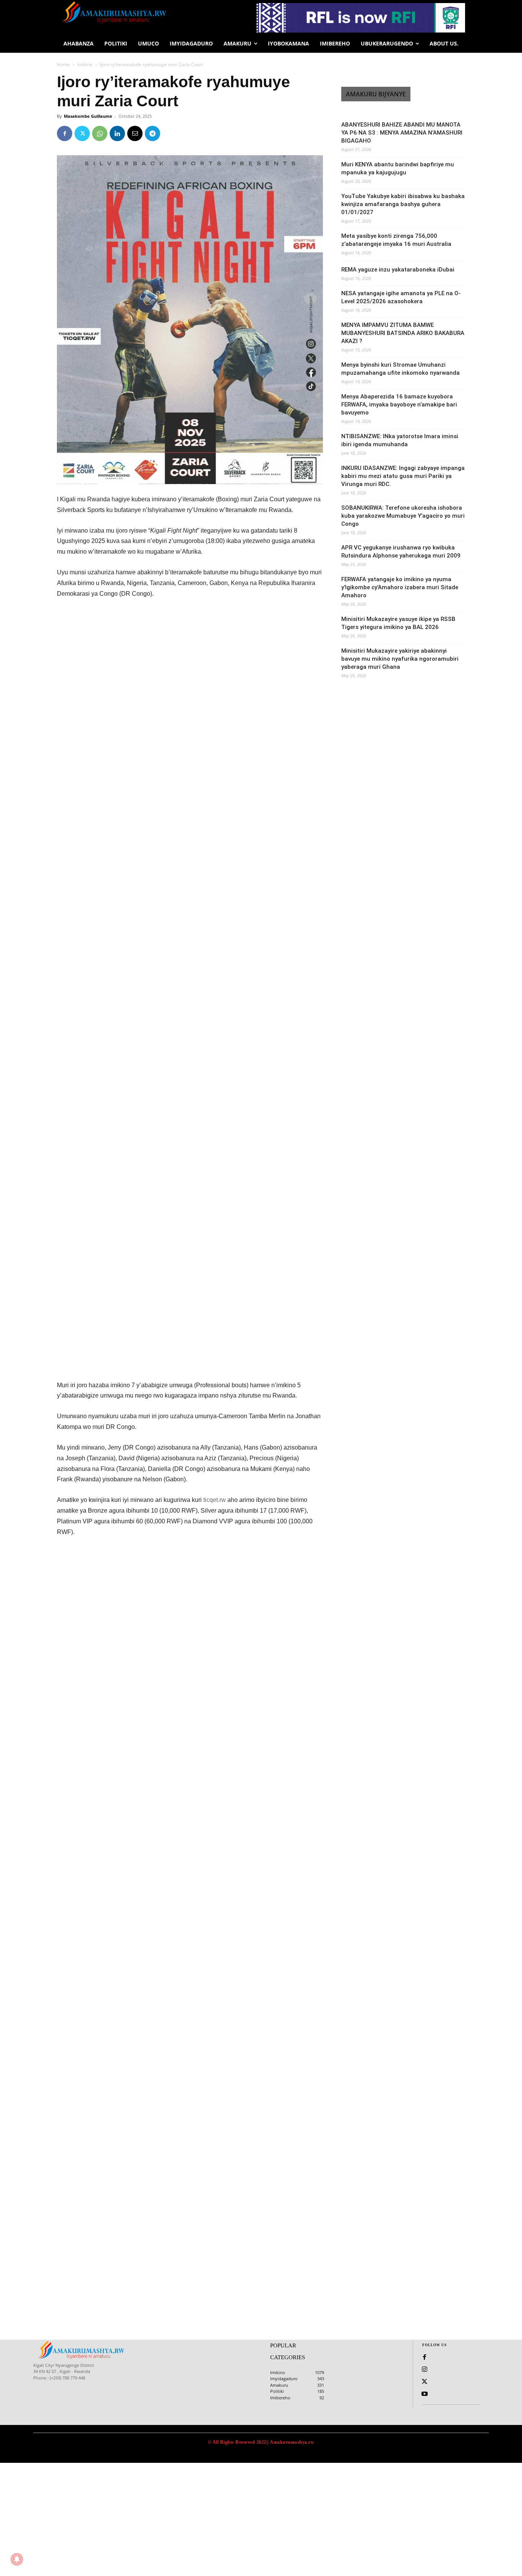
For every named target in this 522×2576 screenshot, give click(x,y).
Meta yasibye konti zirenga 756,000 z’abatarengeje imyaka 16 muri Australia (396, 240)
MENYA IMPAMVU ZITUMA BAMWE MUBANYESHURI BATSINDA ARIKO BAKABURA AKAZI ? (403, 333)
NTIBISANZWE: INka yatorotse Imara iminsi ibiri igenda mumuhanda (400, 440)
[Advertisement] (190, 663)
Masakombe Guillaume (88, 116)
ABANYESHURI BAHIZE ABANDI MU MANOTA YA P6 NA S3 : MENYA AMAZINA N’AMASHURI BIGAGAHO (402, 133)
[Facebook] (65, 133)
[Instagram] (425, 2370)
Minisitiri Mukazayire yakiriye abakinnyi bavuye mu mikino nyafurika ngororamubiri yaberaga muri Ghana (400, 659)
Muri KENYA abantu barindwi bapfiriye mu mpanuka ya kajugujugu (398, 168)
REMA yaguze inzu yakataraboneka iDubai (398, 270)
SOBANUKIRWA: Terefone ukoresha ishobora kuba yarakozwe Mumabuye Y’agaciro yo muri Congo (403, 516)
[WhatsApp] (100, 133)
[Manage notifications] (17, 2559)
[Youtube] (425, 2394)
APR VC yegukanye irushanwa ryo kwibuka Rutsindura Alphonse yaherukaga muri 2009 (401, 552)
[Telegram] (152, 133)
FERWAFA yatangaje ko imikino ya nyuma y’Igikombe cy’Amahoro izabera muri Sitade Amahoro (400, 587)
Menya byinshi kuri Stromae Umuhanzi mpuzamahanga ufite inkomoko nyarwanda (400, 369)
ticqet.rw (215, 1500)
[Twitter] (82, 133)
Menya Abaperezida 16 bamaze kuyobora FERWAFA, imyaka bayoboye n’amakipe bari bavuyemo (399, 405)
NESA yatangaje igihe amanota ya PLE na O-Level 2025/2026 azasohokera (401, 297)
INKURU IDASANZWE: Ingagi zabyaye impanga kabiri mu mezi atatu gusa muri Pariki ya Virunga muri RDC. (403, 476)
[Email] (135, 133)
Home (63, 64)
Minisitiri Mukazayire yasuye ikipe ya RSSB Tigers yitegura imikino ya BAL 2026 (398, 623)
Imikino (85, 64)
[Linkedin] (117, 133)
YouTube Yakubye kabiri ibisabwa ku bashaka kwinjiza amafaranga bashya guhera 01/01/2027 (403, 204)
